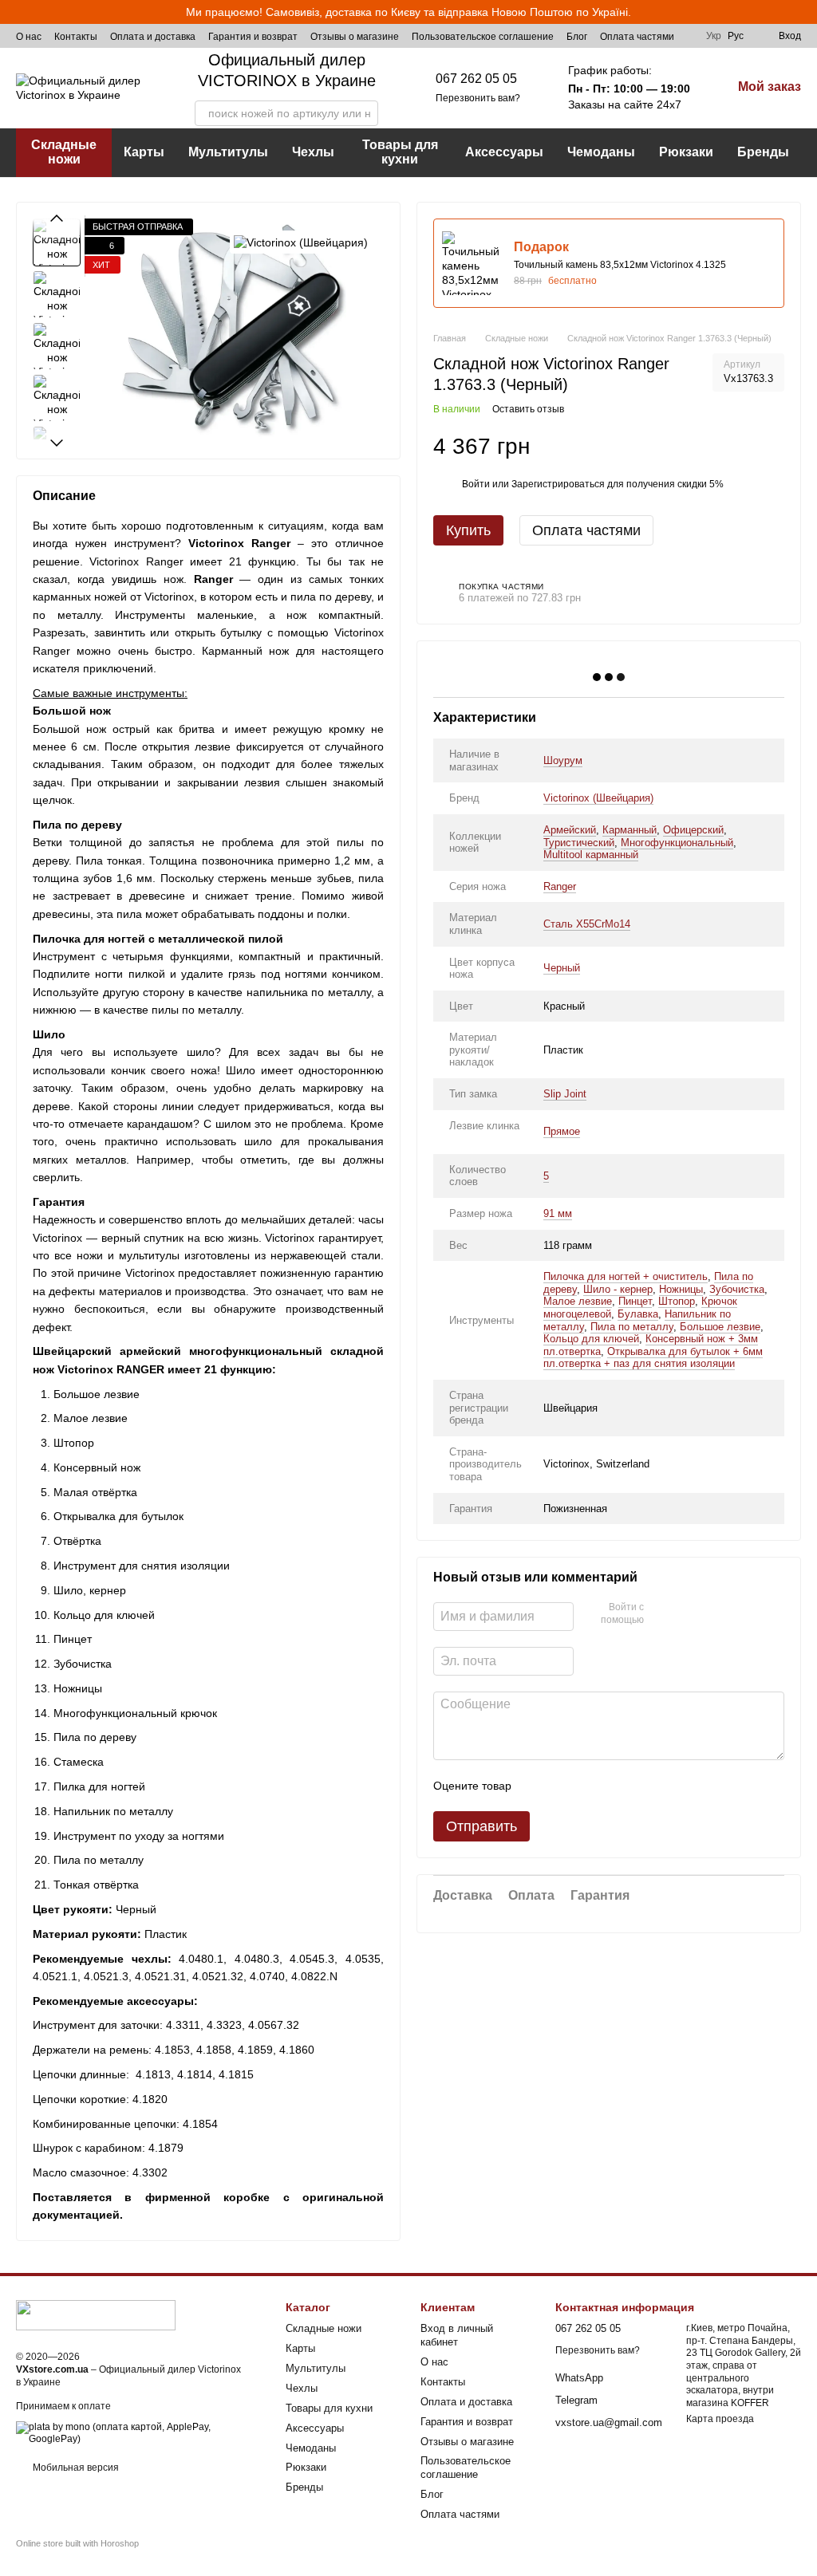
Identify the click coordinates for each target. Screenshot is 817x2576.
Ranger (560, 886)
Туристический (579, 843)
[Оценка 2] (563, 1786)
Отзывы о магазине (355, 37)
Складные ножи (64, 152)
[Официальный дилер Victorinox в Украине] (96, 2314)
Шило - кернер (618, 1289)
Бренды (763, 152)
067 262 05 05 (476, 79)
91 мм (558, 1213)
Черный (562, 968)
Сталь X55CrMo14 (587, 924)
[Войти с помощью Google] (661, 1614)
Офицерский (693, 830)
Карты (144, 152)
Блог (577, 37)
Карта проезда (720, 2419)
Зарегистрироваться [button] (558, 484)
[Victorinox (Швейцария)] (301, 242)
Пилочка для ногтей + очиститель (626, 1276)
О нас (29, 37)
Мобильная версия (75, 2468)
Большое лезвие (720, 1327)
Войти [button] (476, 484)
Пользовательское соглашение (483, 37)
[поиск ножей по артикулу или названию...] (365, 113)
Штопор (677, 1301)
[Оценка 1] (538, 1786)
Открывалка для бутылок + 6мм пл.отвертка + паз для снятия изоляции (653, 1358)
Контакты (76, 37)
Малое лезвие (578, 1301)
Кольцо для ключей (591, 1339)
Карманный (630, 830)
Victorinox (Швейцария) (598, 798)
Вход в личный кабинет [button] (457, 2335)
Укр (714, 36)
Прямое (562, 1131)
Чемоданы (601, 152)
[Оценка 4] (614, 1786)
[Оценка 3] (589, 1786)
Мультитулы (228, 152)
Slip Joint (565, 1094)
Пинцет (635, 1301)
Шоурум (563, 760)
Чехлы (313, 152)
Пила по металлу (632, 1327)
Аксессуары (504, 152)
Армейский (570, 830)
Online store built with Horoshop (77, 2543)
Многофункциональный (677, 843)
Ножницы (681, 1289)
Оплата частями (637, 37)
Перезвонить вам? (478, 98)
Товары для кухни (400, 152)
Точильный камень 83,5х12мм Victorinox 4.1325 (620, 265)
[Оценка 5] (640, 1786)
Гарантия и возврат (253, 37)
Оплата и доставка (153, 37)
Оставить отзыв (528, 409)
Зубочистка (737, 1289)
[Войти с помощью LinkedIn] (687, 1614)
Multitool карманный (591, 855)
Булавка (638, 1314)
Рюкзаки (686, 152)
